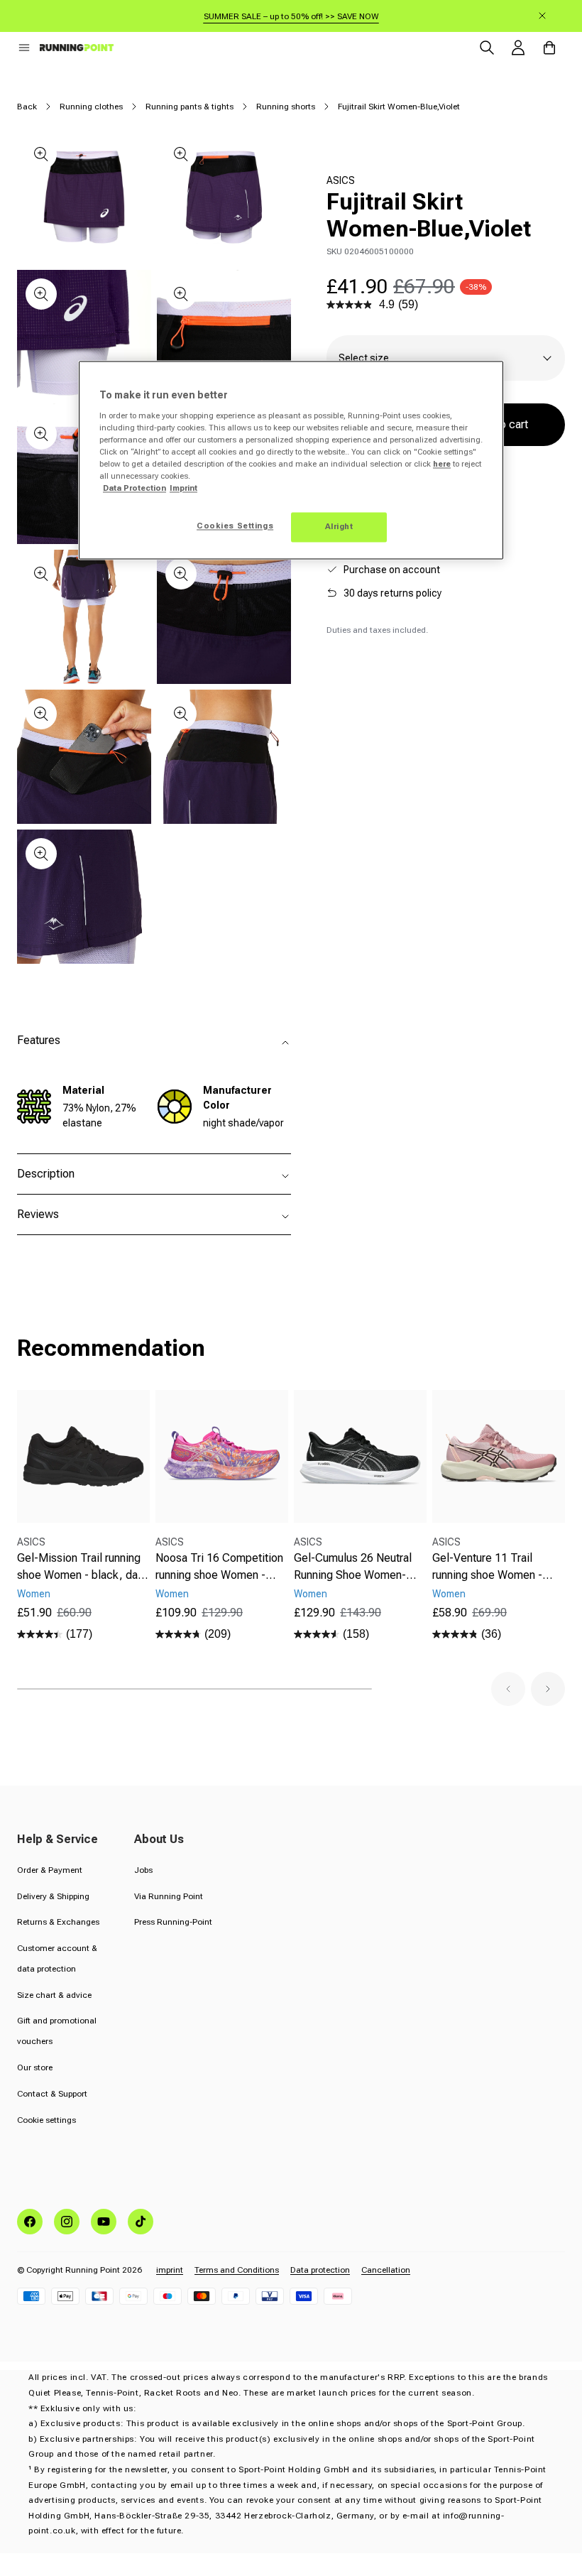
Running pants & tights (190, 107)
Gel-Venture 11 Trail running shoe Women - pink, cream (487, 1567)
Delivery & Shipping (53, 1896)
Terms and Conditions (237, 2270)
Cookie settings (46, 2120)
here (442, 464)
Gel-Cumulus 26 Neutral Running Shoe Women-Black (353, 1567)
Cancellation (386, 2270)
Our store (35, 2067)
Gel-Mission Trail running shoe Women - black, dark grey (82, 1567)
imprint (170, 2270)
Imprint (183, 488)
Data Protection (134, 488)
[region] (291, 461)
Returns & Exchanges (58, 1922)
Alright (339, 527)
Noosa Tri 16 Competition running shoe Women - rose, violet (219, 1567)
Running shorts (286, 107)
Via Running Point (169, 1896)
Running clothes (91, 107)
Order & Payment (50, 1870)
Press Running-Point (173, 1922)
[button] (24, 48)
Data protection (320, 2270)
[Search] (487, 48)
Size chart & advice (54, 1995)
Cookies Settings (235, 526)
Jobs (143, 1870)
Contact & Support (52, 2094)
